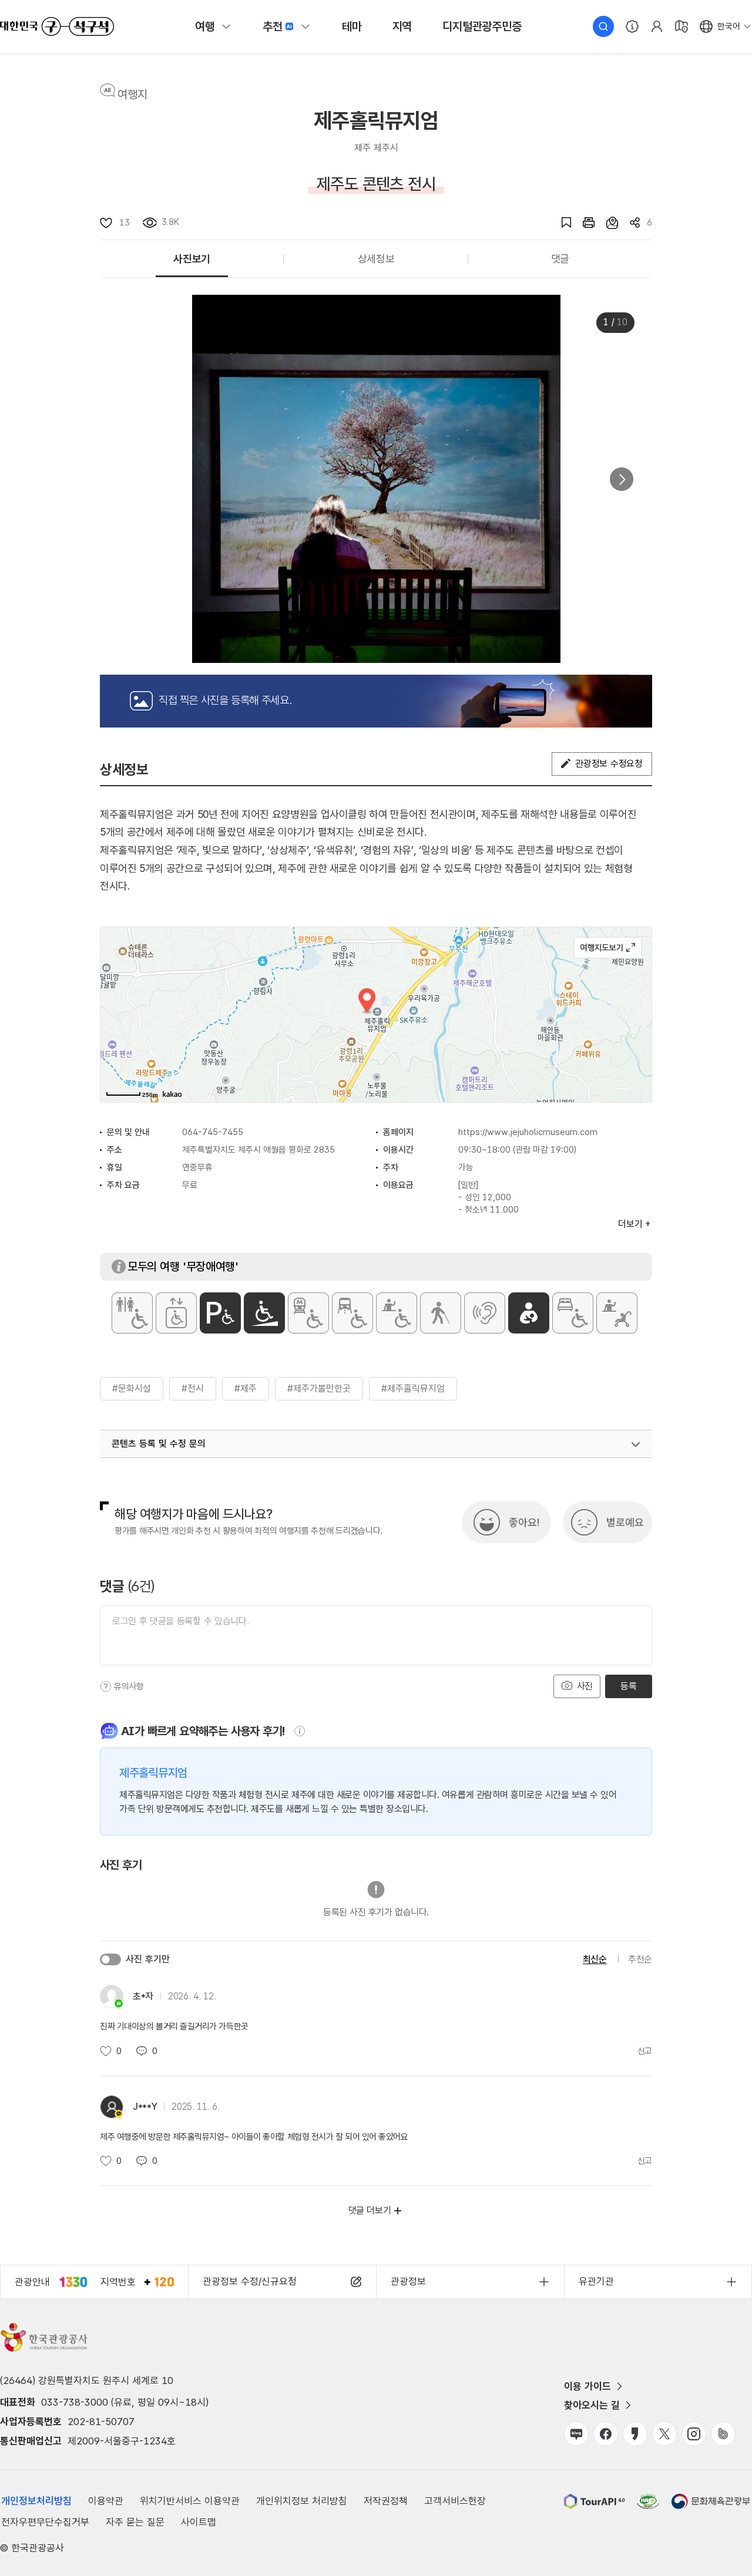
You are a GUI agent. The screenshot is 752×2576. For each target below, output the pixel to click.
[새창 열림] (583, 223)
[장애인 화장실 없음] (132, 1313)
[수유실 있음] (529, 1313)
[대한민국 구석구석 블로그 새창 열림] (576, 2434)
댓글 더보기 (370, 2210)
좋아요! (524, 1522)
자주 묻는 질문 (135, 2522)
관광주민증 (482, 26)
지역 (402, 26)
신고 (645, 2051)
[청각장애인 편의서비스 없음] (485, 1313)
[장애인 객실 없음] (573, 1313)
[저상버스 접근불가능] (352, 1313)
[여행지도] (681, 26)
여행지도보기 (608, 948)
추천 (273, 26)
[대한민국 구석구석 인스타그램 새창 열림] (694, 2434)
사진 (583, 1686)
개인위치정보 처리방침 (302, 2501)
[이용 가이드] (632, 26)
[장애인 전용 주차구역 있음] (220, 1313)
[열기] (636, 1444)
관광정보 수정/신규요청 (250, 2281)
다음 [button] (622, 479)
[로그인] (657, 26)
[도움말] (106, 1686)
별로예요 (625, 1522)
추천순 (640, 1959)
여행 (205, 26)
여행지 (132, 95)
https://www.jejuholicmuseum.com (528, 1132)
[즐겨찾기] (560, 223)
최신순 (595, 1959)
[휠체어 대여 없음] (397, 1313)
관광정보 (408, 2281)
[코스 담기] (606, 223)
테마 (352, 26)
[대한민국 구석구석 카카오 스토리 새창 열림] (635, 2434)
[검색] (603, 26)
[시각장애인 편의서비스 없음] (441, 1313)
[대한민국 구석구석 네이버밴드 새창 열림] (723, 2434)
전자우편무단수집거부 (45, 2522)
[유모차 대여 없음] (617, 1313)
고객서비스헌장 (455, 2501)
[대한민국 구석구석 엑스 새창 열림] (664, 2434)
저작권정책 (386, 2501)
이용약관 (106, 2501)
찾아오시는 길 (592, 2405)
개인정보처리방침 (36, 2501)
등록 (628, 1686)
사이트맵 (199, 2522)
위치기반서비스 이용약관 (190, 2501)
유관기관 (596, 2281)
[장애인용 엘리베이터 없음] (176, 1313)
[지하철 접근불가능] (308, 1313)
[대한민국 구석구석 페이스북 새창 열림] (606, 2434)
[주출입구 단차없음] (264, 1313)
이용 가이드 (587, 2386)
